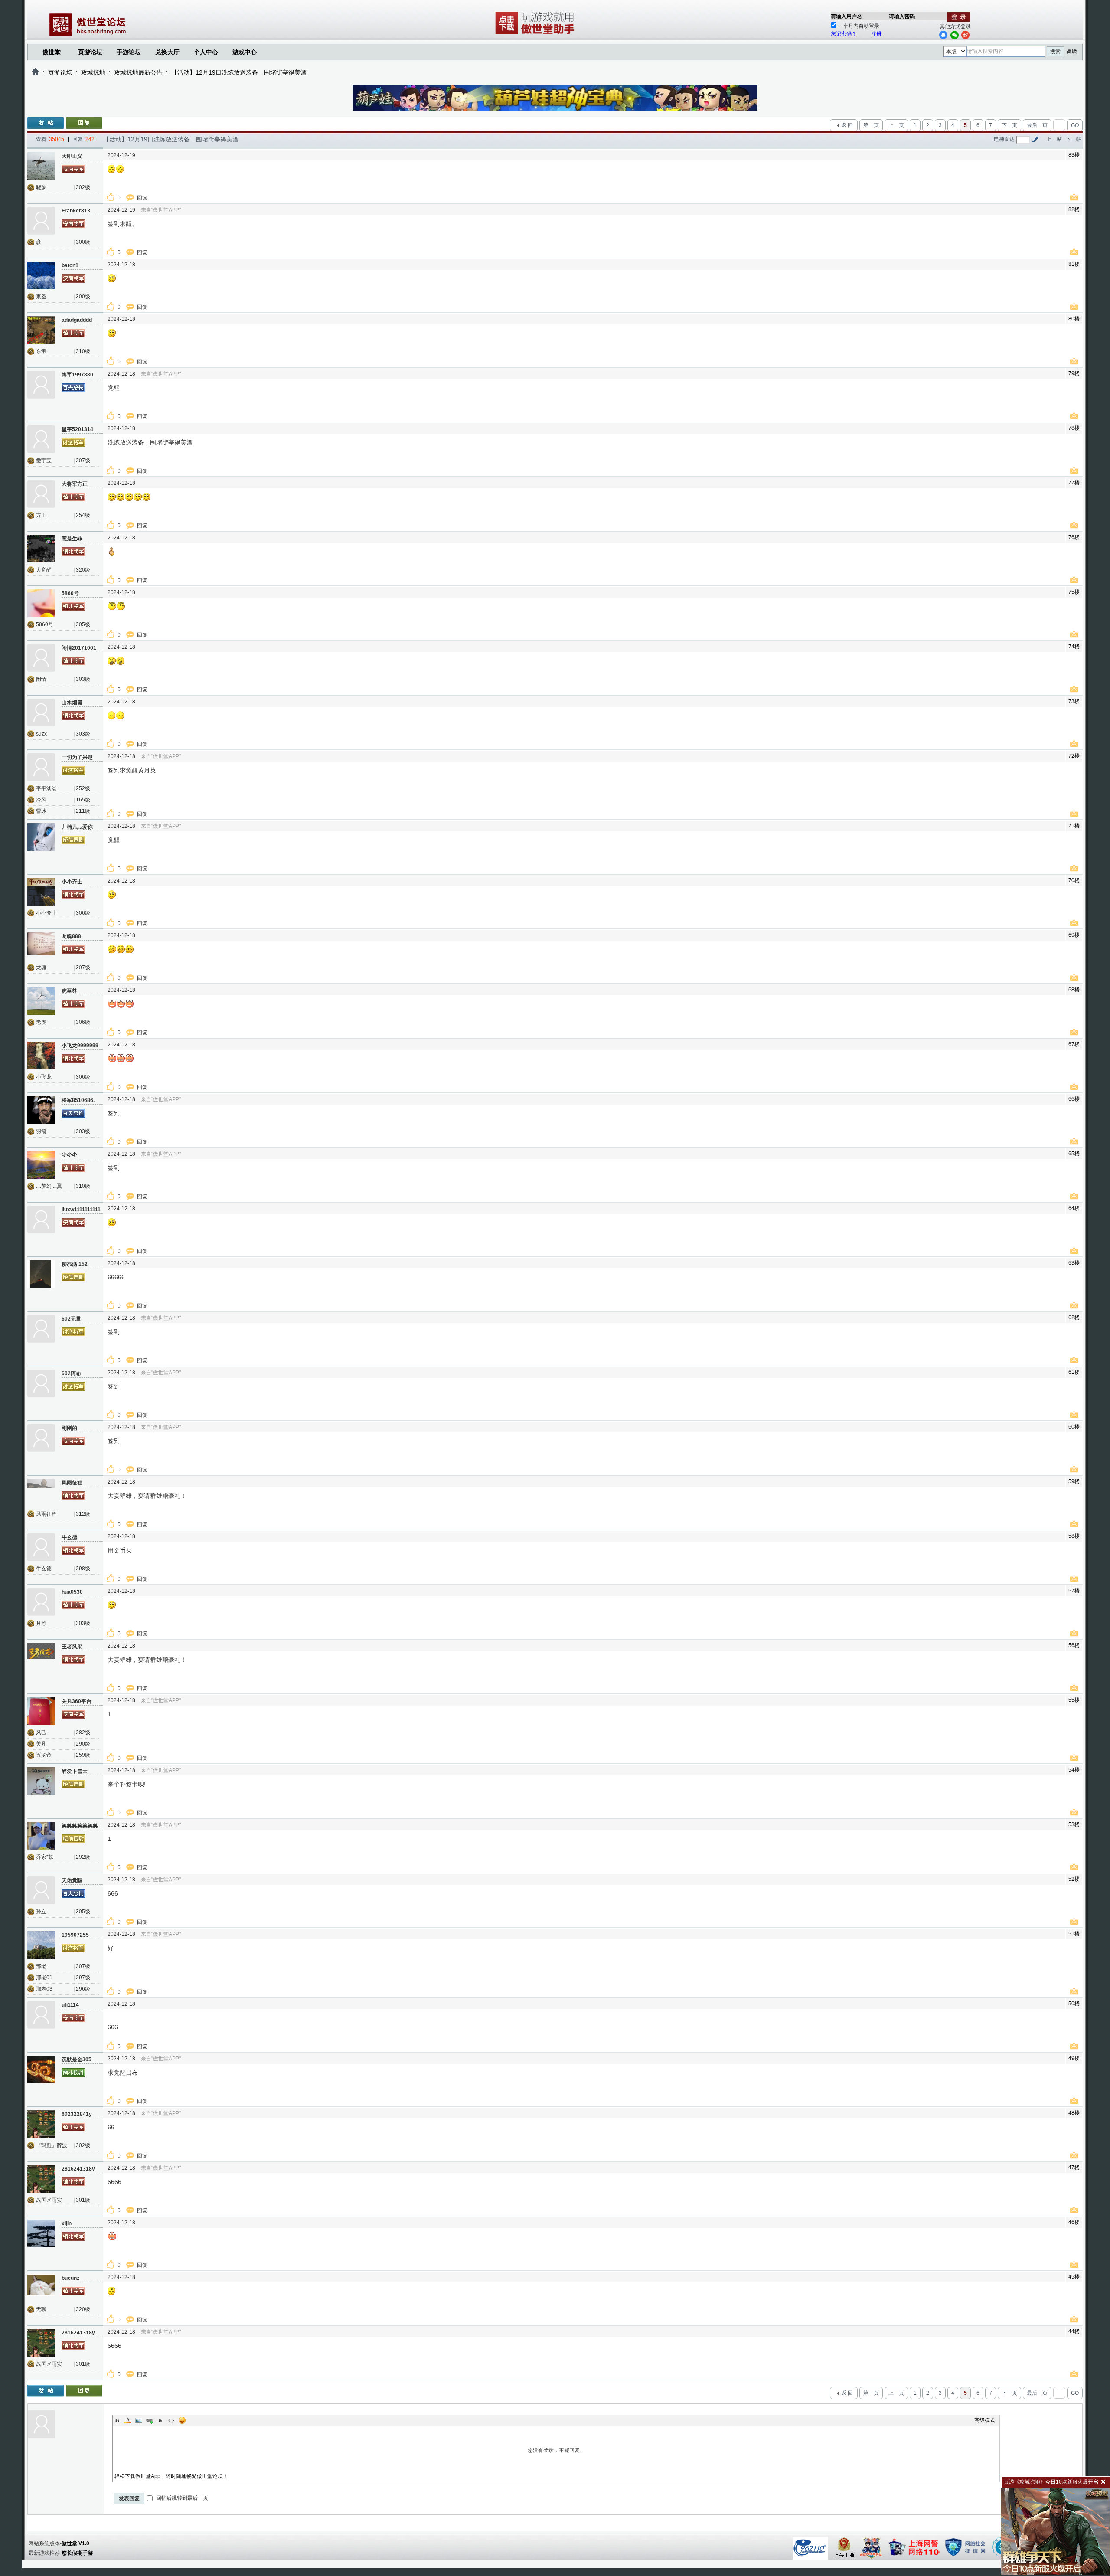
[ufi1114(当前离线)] (41, 2015)
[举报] (1075, 198)
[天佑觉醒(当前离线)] (41, 1890)
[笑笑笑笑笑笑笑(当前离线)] (41, 1836)
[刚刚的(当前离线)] (41, 1438)
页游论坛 (90, 52)
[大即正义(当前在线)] (41, 166)
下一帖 (1074, 139)
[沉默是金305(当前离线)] (41, 2069)
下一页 (1009, 125)
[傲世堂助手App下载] (536, 34)
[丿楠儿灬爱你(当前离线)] (41, 837)
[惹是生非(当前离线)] (41, 549)
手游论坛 (129, 52)
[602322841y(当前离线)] (41, 2124)
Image (139, 2420)
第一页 (871, 125)
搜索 (1055, 52)
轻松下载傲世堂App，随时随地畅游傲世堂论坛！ (171, 2476)
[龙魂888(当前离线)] (41, 946)
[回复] (84, 123)
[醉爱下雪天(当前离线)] (41, 1781)
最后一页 (1037, 125)
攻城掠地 (93, 72)
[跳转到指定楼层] (1035, 139)
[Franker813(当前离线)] (41, 221)
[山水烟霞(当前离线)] (41, 713)
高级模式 (985, 2420)
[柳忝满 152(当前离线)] (41, 1274)
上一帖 (1054, 139)
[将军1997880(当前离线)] (41, 385)
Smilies (182, 2420)
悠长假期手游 (77, 2553)
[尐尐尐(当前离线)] (41, 1165)
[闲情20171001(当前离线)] (41, 658)
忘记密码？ (844, 34)
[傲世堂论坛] (36, 72)
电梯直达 (1004, 139)
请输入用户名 (846, 16)
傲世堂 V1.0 (75, 2543)
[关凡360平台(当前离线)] (41, 1711)
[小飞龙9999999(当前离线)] (41, 1056)
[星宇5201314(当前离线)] (41, 439)
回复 (143, 198)
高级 (1072, 51)
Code (171, 2420)
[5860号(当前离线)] (41, 603)
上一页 (896, 125)
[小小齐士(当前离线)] (41, 892)
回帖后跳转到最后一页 (181, 2498)
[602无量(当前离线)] (41, 1329)
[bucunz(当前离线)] (41, 2288)
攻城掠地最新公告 (138, 72)
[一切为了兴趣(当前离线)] (41, 767)
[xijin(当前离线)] (41, 2233)
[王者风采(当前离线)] (41, 1657)
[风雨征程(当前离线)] (41, 1493)
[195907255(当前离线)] (41, 1945)
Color (128, 2420)
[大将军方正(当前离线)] (41, 494)
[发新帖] (46, 123)
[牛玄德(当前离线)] (41, 1547)
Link (150, 2420)
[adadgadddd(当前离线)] (41, 330)
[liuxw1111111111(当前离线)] (41, 1219)
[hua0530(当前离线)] (41, 1602)
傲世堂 (52, 52)
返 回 (847, 125)
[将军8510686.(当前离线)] (41, 1110)
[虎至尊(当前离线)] (41, 1001)
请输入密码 (902, 16)
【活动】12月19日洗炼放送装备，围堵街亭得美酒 (239, 72)
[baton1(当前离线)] (41, 275)
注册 (876, 34)
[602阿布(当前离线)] (41, 1383)
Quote (160, 2420)
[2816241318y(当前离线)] (41, 2179)
